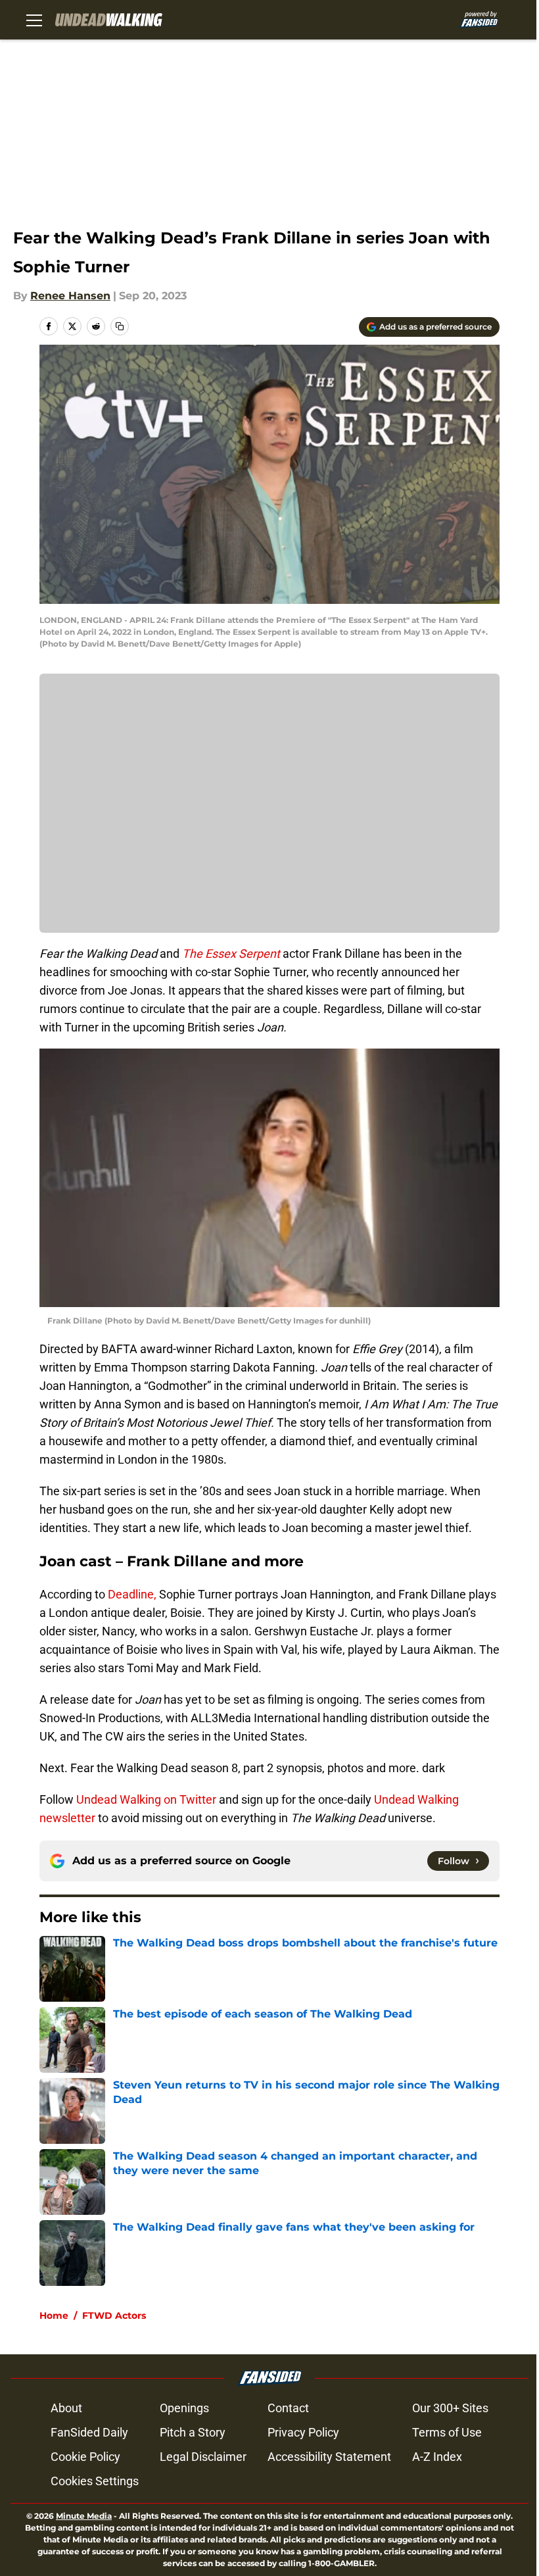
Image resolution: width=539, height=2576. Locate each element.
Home (54, 2316)
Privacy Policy (303, 2432)
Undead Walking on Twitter (146, 1799)
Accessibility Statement (329, 2457)
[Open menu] (34, 20)
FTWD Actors (114, 2316)
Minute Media (84, 2516)
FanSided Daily (89, 2432)
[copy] (120, 326)
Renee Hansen (70, 296)
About (66, 2408)
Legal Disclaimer (203, 2457)
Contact (288, 2408)
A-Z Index (437, 2457)
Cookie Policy (85, 2457)
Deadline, (133, 1594)
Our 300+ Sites (450, 2408)
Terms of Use (447, 2432)
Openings (184, 2408)
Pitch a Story (193, 2432)
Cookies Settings (95, 2481)
